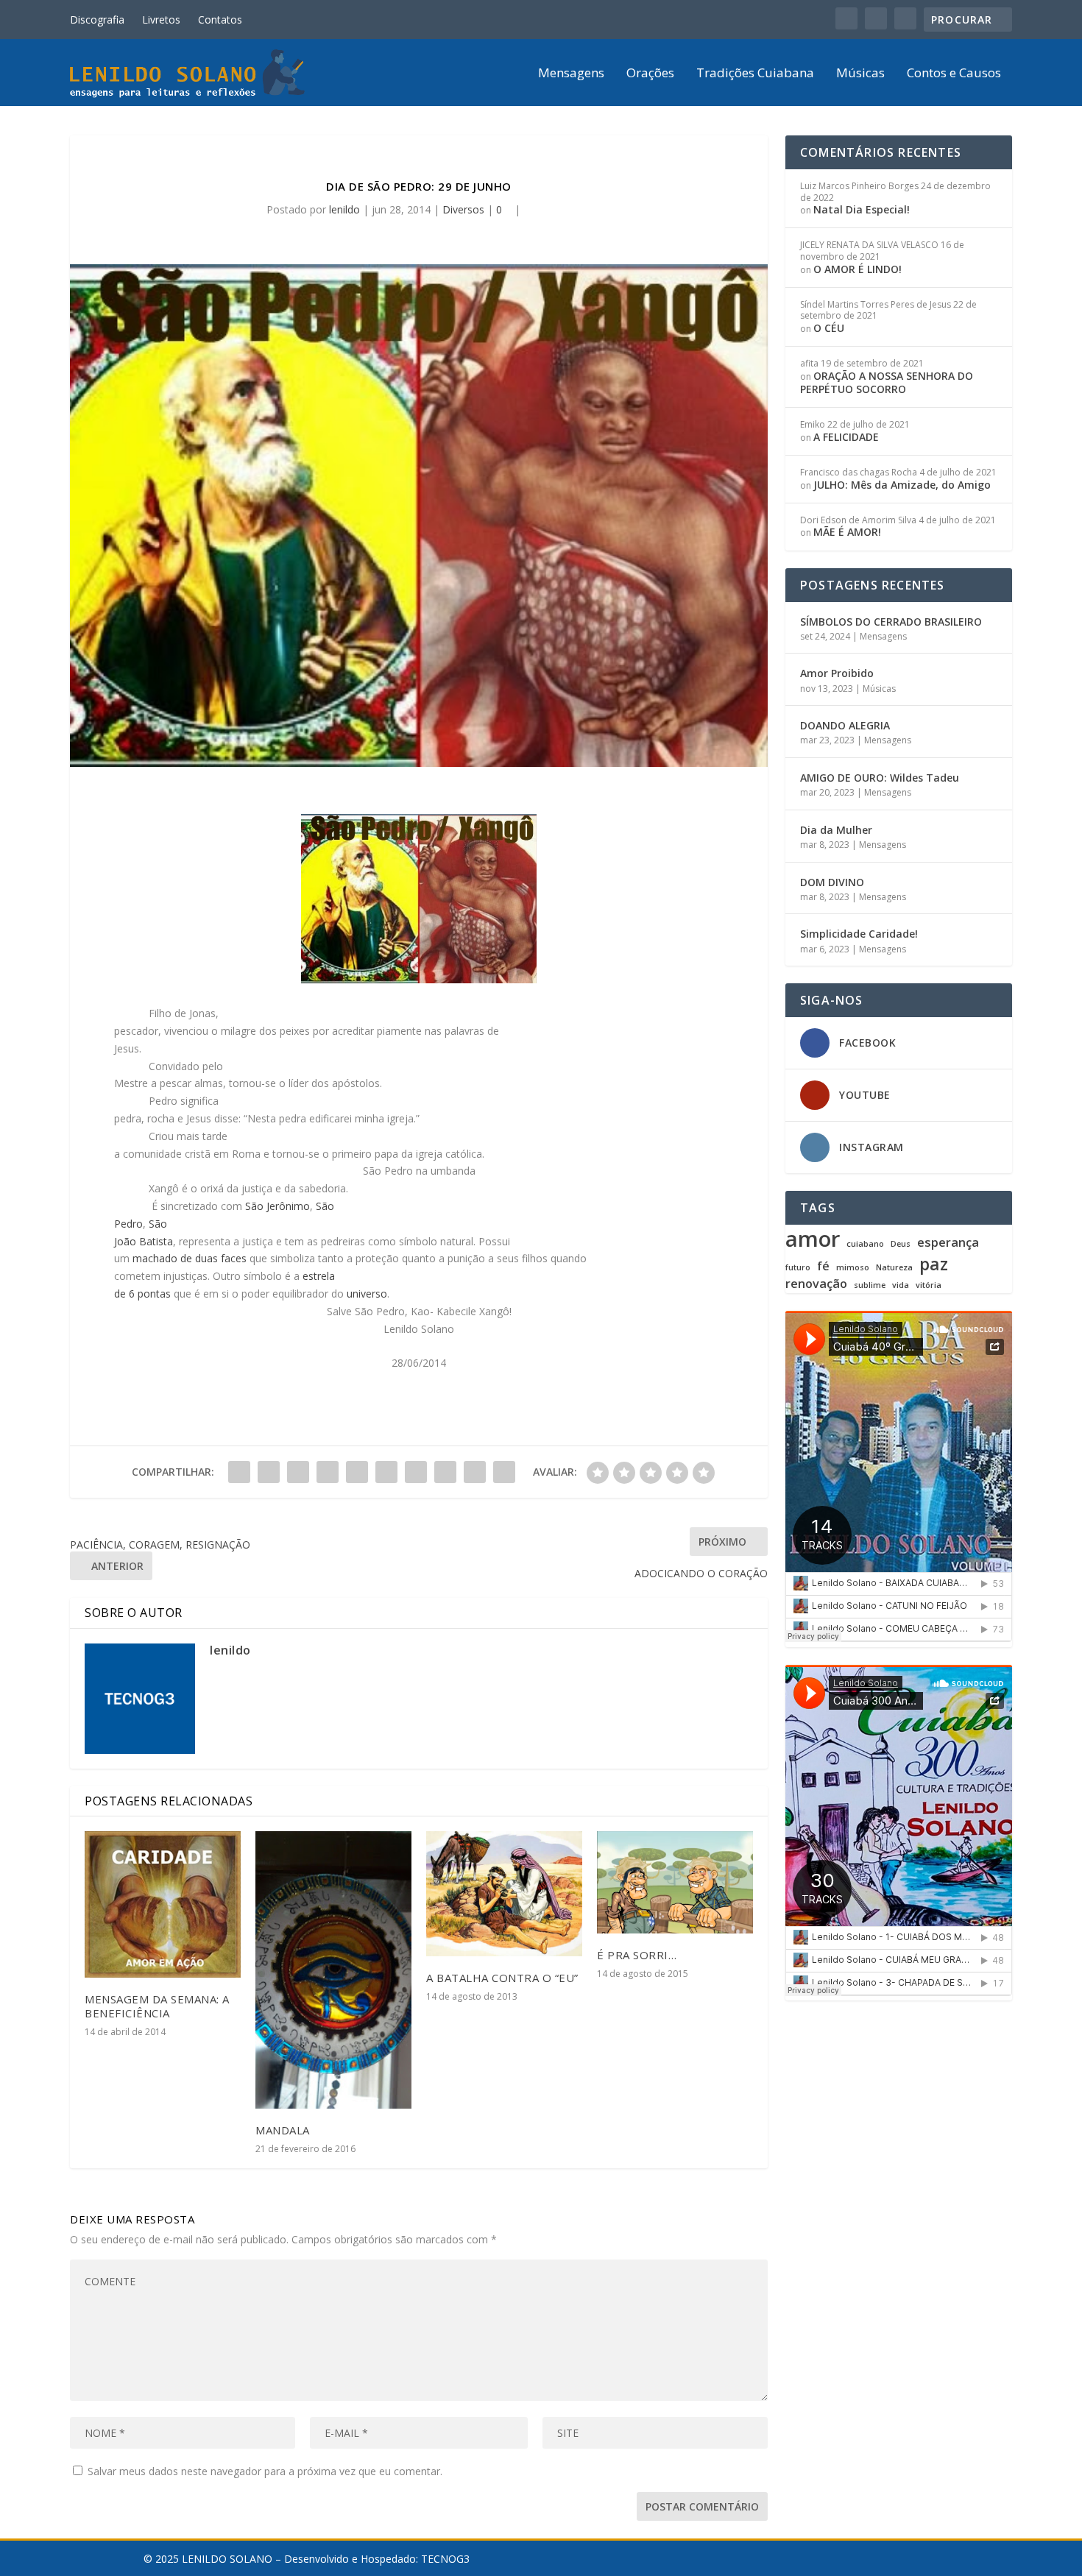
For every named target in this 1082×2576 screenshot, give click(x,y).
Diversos (463, 209)
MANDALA (283, 2130)
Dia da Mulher (836, 830)
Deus (901, 1244)
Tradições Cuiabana (755, 74)
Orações (650, 74)
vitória (929, 1285)
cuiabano (865, 1244)
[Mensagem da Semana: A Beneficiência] (163, 1904)
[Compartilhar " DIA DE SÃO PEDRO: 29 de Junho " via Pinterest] (357, 1472)
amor (813, 1239)
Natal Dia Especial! (862, 209)
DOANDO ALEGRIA (845, 725)
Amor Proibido (837, 673)
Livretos (161, 20)
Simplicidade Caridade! (859, 934)
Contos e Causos (954, 74)
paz (934, 1264)
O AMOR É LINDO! (858, 269)
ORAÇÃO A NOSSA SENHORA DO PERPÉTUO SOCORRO (887, 382)
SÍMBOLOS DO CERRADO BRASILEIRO (891, 622)
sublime (870, 1285)
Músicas (860, 74)
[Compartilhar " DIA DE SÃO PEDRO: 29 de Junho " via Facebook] (239, 1472)
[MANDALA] (333, 1970)
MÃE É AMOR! (847, 532)
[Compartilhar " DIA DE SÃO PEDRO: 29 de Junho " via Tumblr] (328, 1472)
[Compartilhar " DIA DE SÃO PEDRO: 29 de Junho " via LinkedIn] (386, 1472)
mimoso (853, 1268)
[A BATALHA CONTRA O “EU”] (504, 1894)
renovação (816, 1284)
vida (901, 1285)
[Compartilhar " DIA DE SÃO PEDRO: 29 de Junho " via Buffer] (416, 1472)
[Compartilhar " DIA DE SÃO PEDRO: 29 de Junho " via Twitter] (269, 1472)
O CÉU (829, 328)
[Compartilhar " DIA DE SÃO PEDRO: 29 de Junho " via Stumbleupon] (445, 1472)
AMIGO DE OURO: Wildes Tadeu (880, 778)
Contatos (220, 20)
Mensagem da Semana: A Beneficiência (157, 2006)
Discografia (97, 20)
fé (823, 1266)
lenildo (344, 209)
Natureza (894, 1268)
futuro (798, 1268)
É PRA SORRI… (637, 1955)
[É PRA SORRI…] (675, 1882)
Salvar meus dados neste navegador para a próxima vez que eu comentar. (265, 2471)
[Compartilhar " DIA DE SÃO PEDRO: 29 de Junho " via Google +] (298, 1472)
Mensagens (571, 74)
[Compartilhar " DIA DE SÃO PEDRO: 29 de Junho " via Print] (504, 1472)
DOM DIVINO (832, 882)
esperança (948, 1243)
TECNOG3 (445, 2559)
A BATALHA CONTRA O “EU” (502, 1978)
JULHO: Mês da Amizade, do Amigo (902, 485)
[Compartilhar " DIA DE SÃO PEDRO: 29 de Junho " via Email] (475, 1472)
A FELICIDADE (846, 437)
